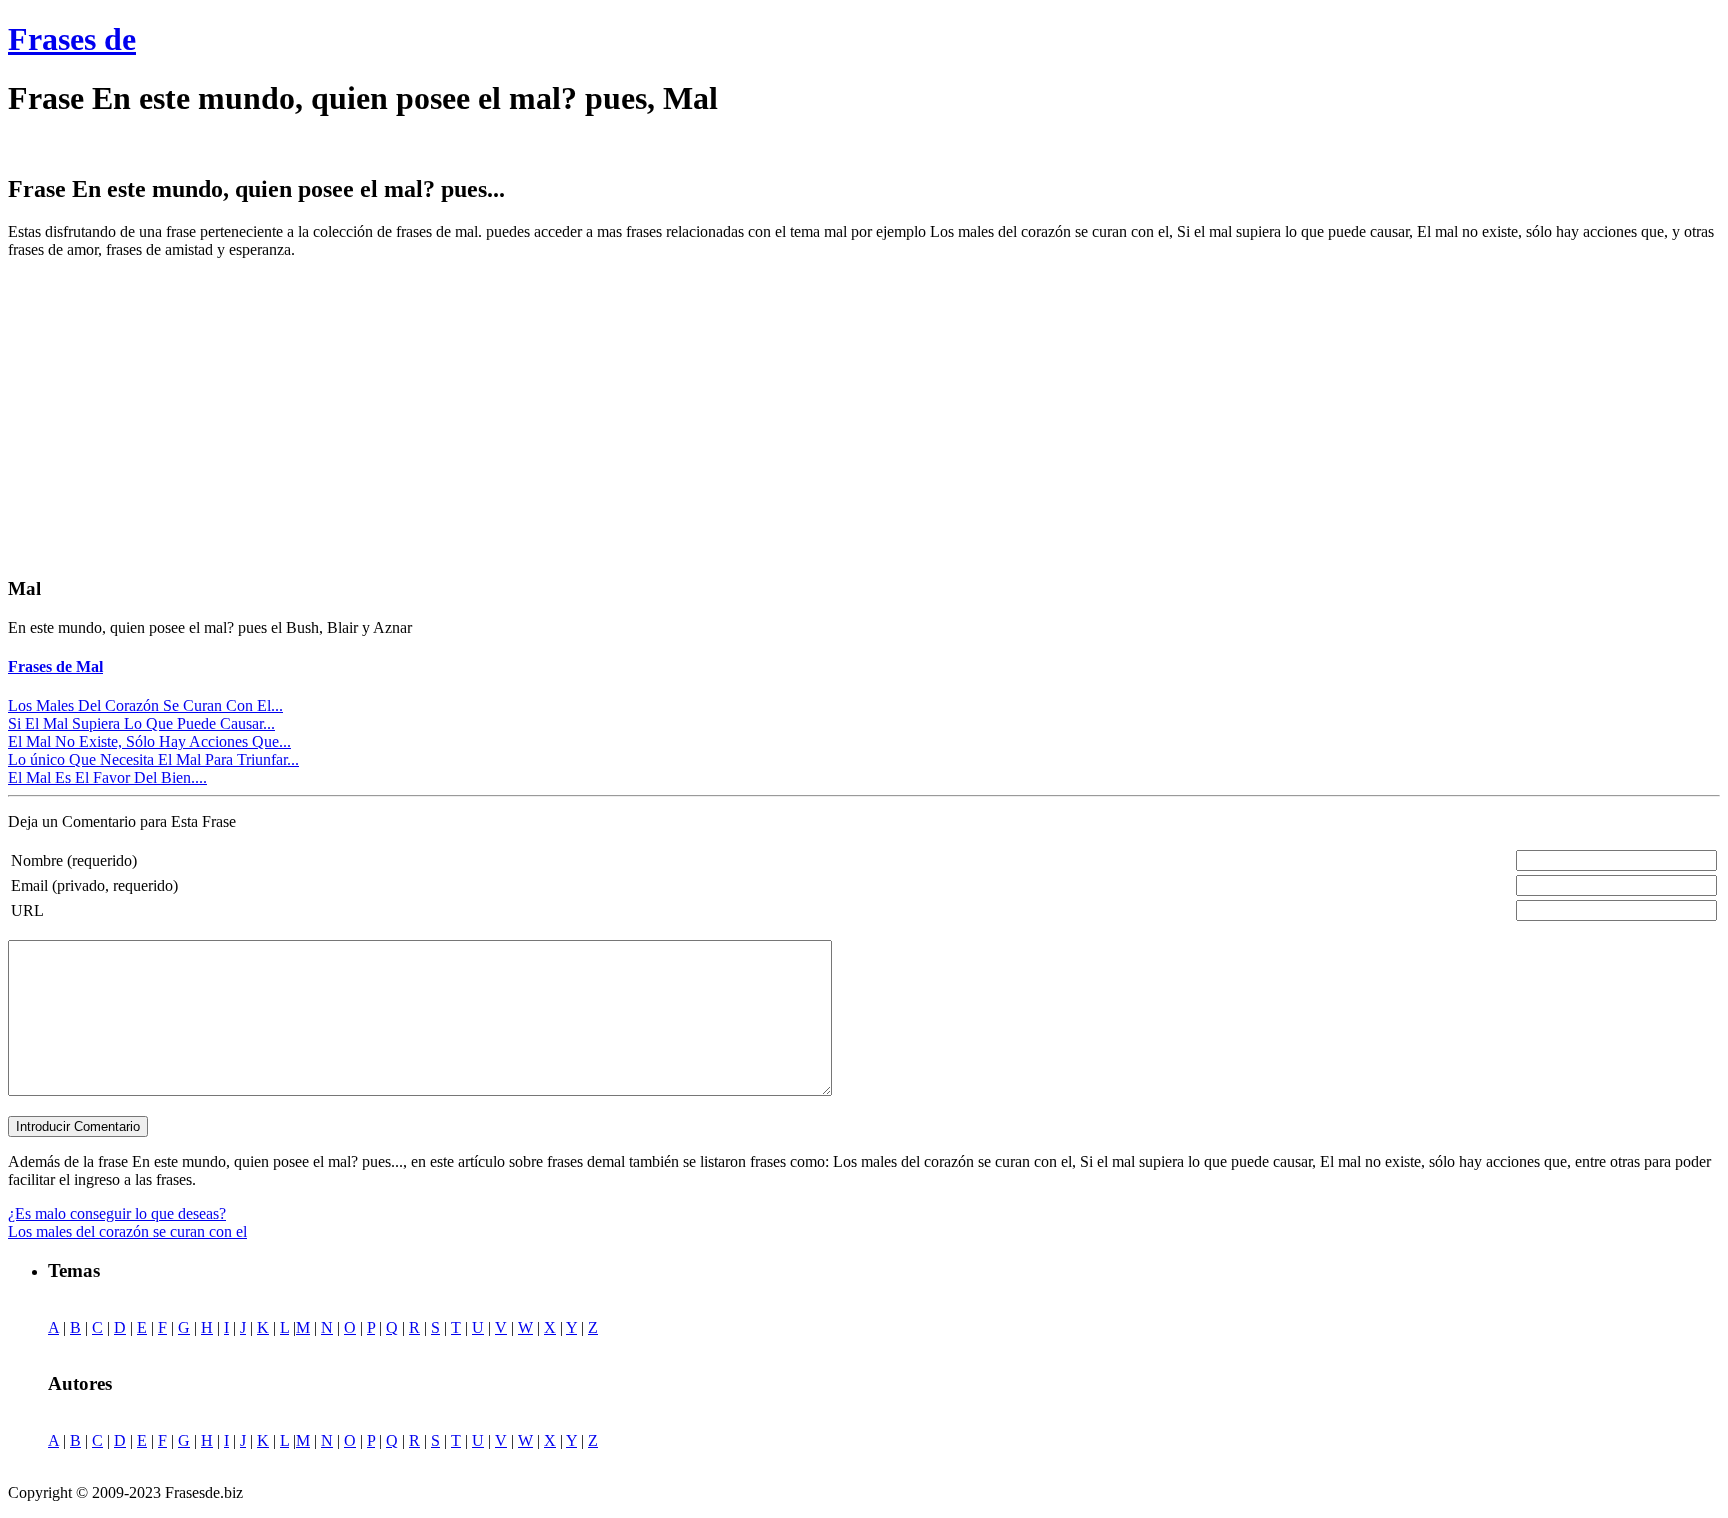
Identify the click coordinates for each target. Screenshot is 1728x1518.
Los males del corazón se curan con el (127, 1231)
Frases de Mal (55, 666)
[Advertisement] (176, 415)
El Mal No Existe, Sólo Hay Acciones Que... (149, 741)
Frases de (72, 39)
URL (27, 910)
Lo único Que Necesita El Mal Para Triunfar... (153, 759)
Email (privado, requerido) (94, 885)
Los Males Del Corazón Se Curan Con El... (145, 705)
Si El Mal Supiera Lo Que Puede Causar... (141, 723)
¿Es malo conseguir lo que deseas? (117, 1213)
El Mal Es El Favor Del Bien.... (107, 777)
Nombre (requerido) (74, 860)
